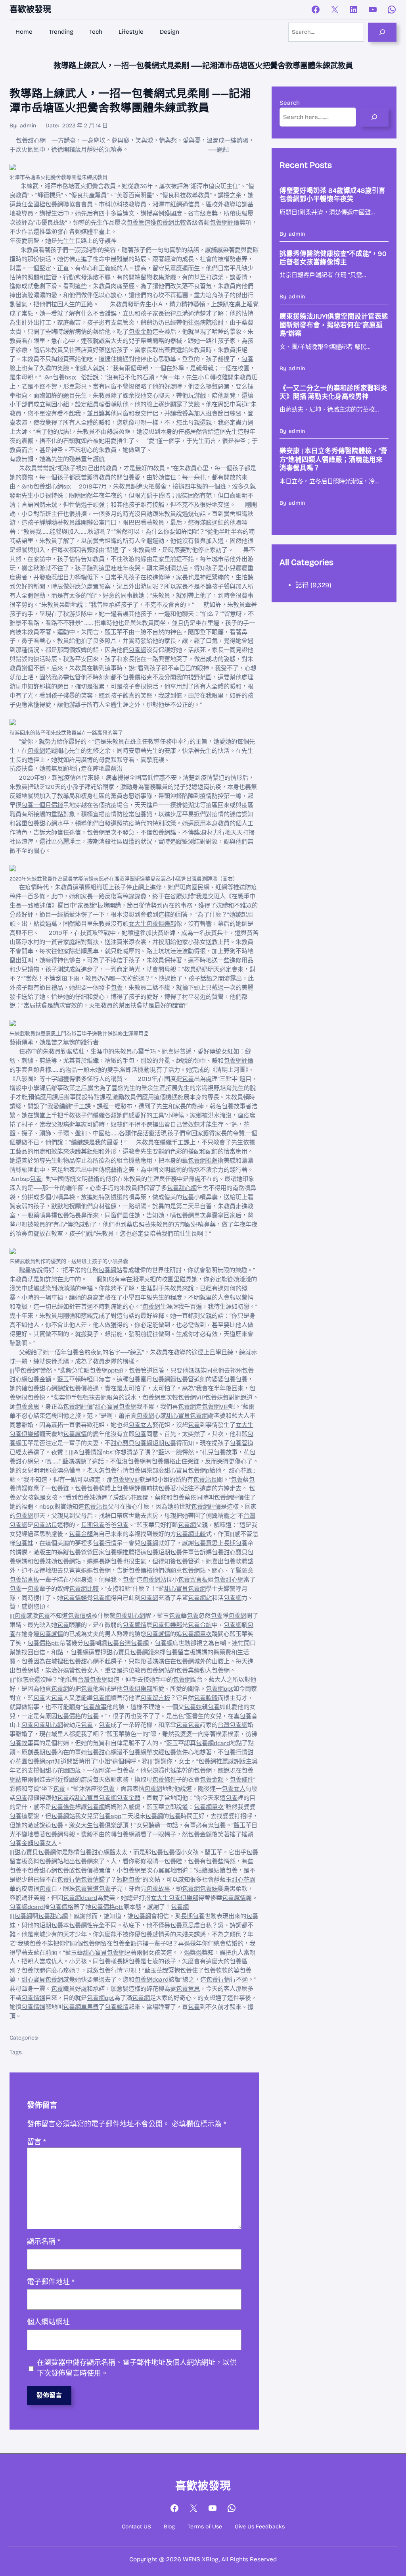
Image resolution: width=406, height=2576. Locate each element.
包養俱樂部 (143, 1471)
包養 (247, 359)
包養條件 (176, 1752)
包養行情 (117, 1471)
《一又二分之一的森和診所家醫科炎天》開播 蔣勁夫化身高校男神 (333, 393)
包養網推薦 (203, 1161)
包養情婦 (90, 1452)
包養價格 (134, 677)
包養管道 (138, 223)
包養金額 (140, 332)
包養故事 (234, 1106)
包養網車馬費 (81, 2007)
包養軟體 (99, 1488)
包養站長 (69, 1215)
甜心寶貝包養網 (116, 1407)
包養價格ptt (43, 1643)
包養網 (54, 204)
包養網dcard (213, 1743)
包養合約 (79, 1352)
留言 (36, 2142)
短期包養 (164, 1443)
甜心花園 (241, 1471)
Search (290, 103)
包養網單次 (102, 832)
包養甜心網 (31, 140)
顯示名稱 (44, 2242)
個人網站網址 (48, 2322)
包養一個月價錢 (42, 805)
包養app (110, 1816)
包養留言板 (24, 1580)
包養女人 (140, 1425)
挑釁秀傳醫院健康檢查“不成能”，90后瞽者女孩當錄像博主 (333, 258)
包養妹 (214, 1398)
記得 (302, 585)
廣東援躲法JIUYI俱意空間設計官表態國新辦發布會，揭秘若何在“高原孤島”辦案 (334, 325)
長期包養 (93, 1525)
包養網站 (110, 1270)
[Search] (382, 32)
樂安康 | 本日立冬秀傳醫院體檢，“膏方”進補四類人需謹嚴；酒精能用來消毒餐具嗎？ (333, 459)
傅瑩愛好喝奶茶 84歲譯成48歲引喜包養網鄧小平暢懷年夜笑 (332, 195)
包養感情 (75, 1434)
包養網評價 (225, 223)
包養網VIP (192, 1398)
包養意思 (46, 1034)
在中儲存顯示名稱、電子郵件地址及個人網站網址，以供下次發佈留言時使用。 (137, 2368)
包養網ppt (103, 1371)
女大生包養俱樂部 (152, 924)
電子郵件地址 (51, 2282)
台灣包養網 (134, 1643)
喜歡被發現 (30, 9)
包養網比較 (171, 223)
